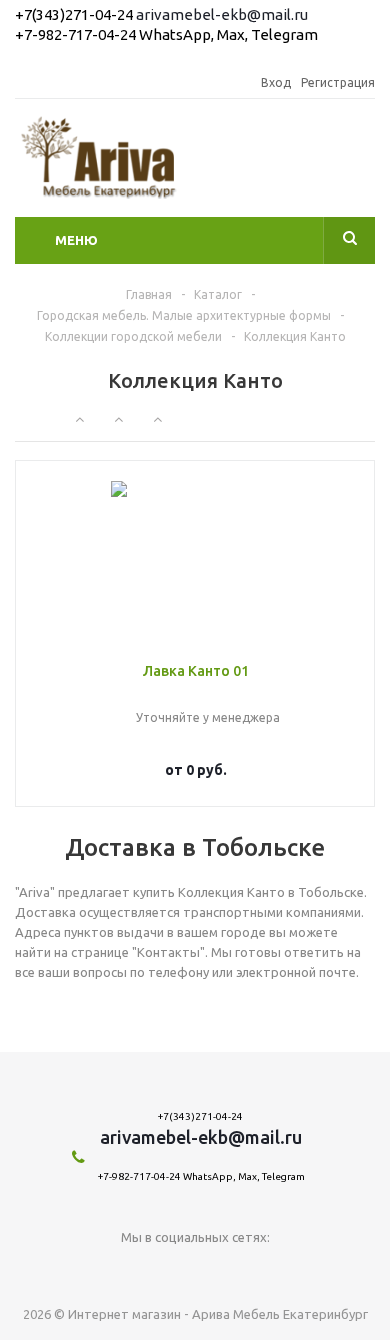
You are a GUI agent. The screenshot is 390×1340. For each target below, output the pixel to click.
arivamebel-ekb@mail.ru (222, 14)
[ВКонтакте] (195, 1270)
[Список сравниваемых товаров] (363, 163)
